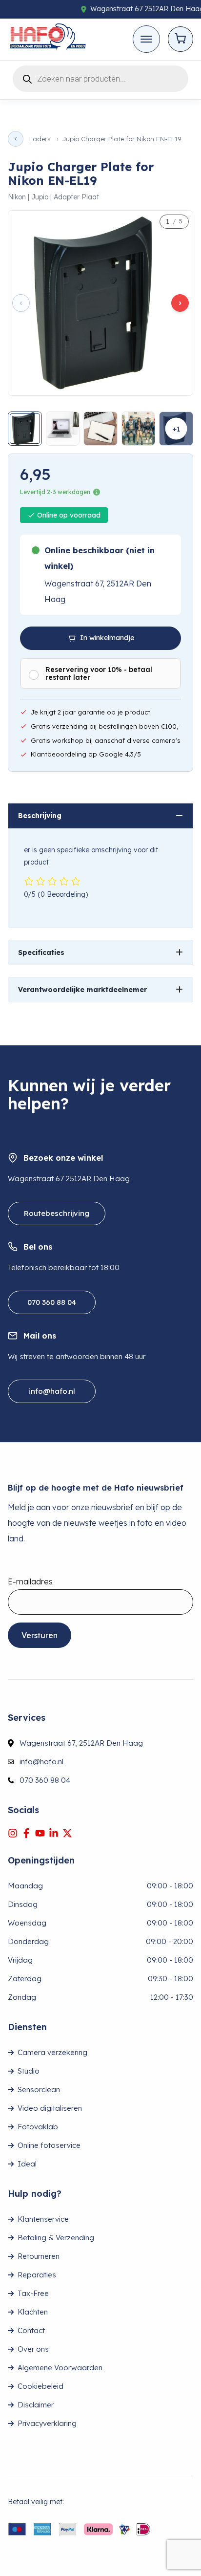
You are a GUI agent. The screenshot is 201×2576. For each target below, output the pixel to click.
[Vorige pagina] (16, 139)
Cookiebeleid (40, 2386)
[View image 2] (63, 429)
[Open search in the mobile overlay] (100, 77)
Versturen (40, 1635)
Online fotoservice (49, 2145)
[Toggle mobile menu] (146, 39)
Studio (29, 2071)
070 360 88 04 (52, 1302)
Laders (40, 139)
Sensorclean (39, 2089)
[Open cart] (181, 39)
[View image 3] (100, 429)
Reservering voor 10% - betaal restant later (99, 673)
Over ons (33, 2349)
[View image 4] (139, 429)
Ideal (27, 2164)
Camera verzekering (52, 2052)
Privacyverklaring (47, 2423)
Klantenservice (43, 2219)
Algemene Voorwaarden (60, 2368)
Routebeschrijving (57, 1213)
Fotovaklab (38, 2127)
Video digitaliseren (50, 2108)
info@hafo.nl (52, 1391)
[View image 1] (25, 429)
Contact (31, 2330)
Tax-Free (33, 2293)
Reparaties (37, 2275)
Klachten (33, 2312)
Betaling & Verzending (56, 2238)
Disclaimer (36, 2405)
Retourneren (39, 2256)
